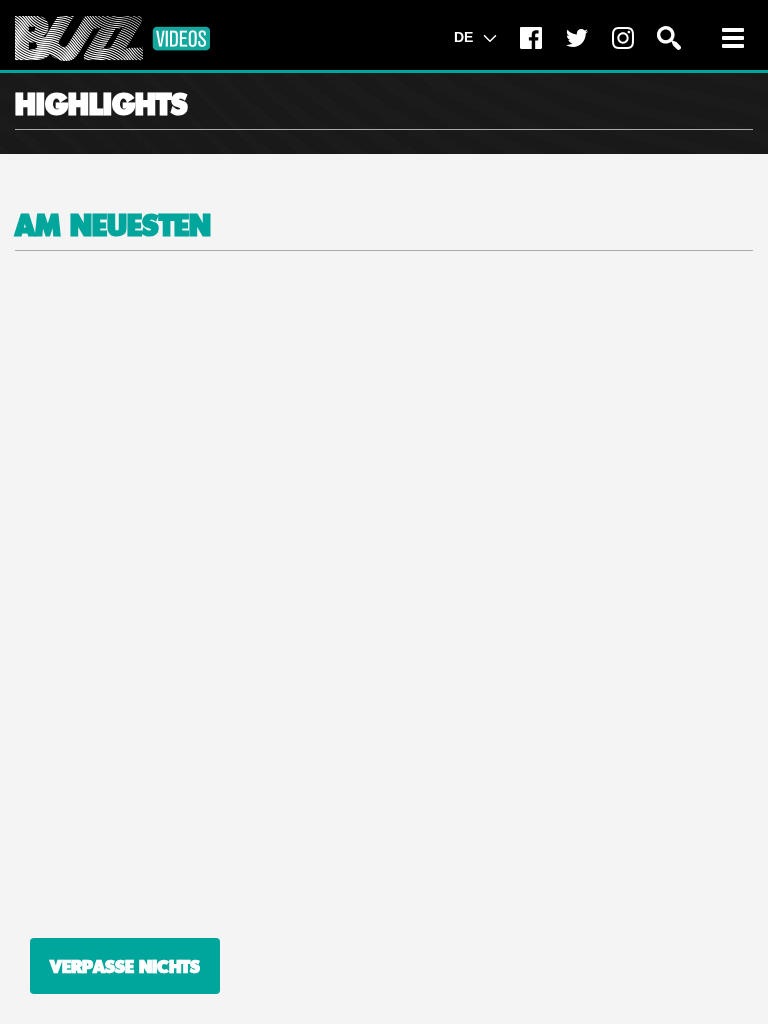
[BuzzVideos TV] (112, 38)
